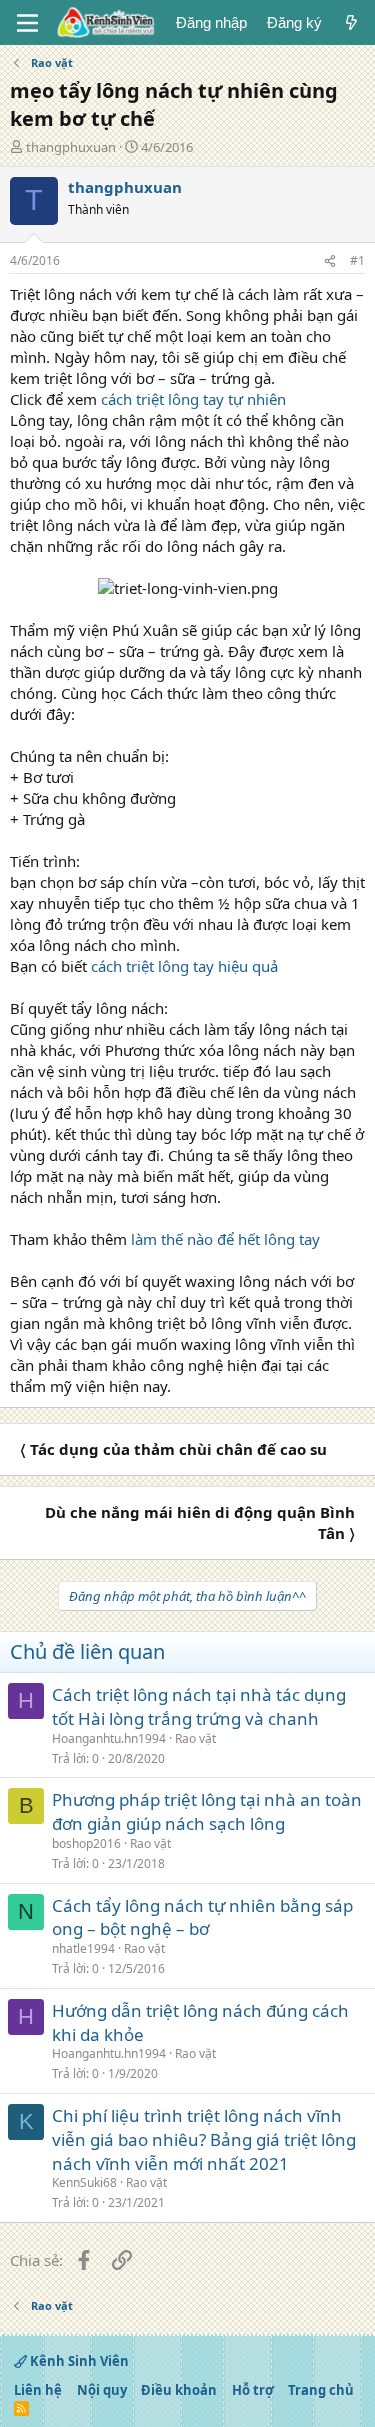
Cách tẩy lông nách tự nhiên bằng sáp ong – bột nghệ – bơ (202, 1917)
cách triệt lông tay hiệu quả (184, 966)
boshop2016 (86, 1843)
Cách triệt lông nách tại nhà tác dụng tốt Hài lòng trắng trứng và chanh (199, 1706)
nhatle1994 (83, 1948)
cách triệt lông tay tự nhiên (193, 399)
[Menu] (27, 23)
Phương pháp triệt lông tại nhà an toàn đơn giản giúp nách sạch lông (207, 1811)
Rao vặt (195, 1738)
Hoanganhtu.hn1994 (109, 1738)
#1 (357, 260)
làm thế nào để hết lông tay (225, 1239)
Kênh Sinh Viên (78, 2361)
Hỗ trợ (253, 2390)
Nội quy (102, 2390)
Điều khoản (179, 2390)
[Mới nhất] (351, 22)
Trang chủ (321, 2390)
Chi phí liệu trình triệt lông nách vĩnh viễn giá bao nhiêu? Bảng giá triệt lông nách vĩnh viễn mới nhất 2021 (204, 2139)
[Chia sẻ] (330, 261)
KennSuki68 (84, 2182)
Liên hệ (38, 2390)
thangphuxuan (71, 147)
